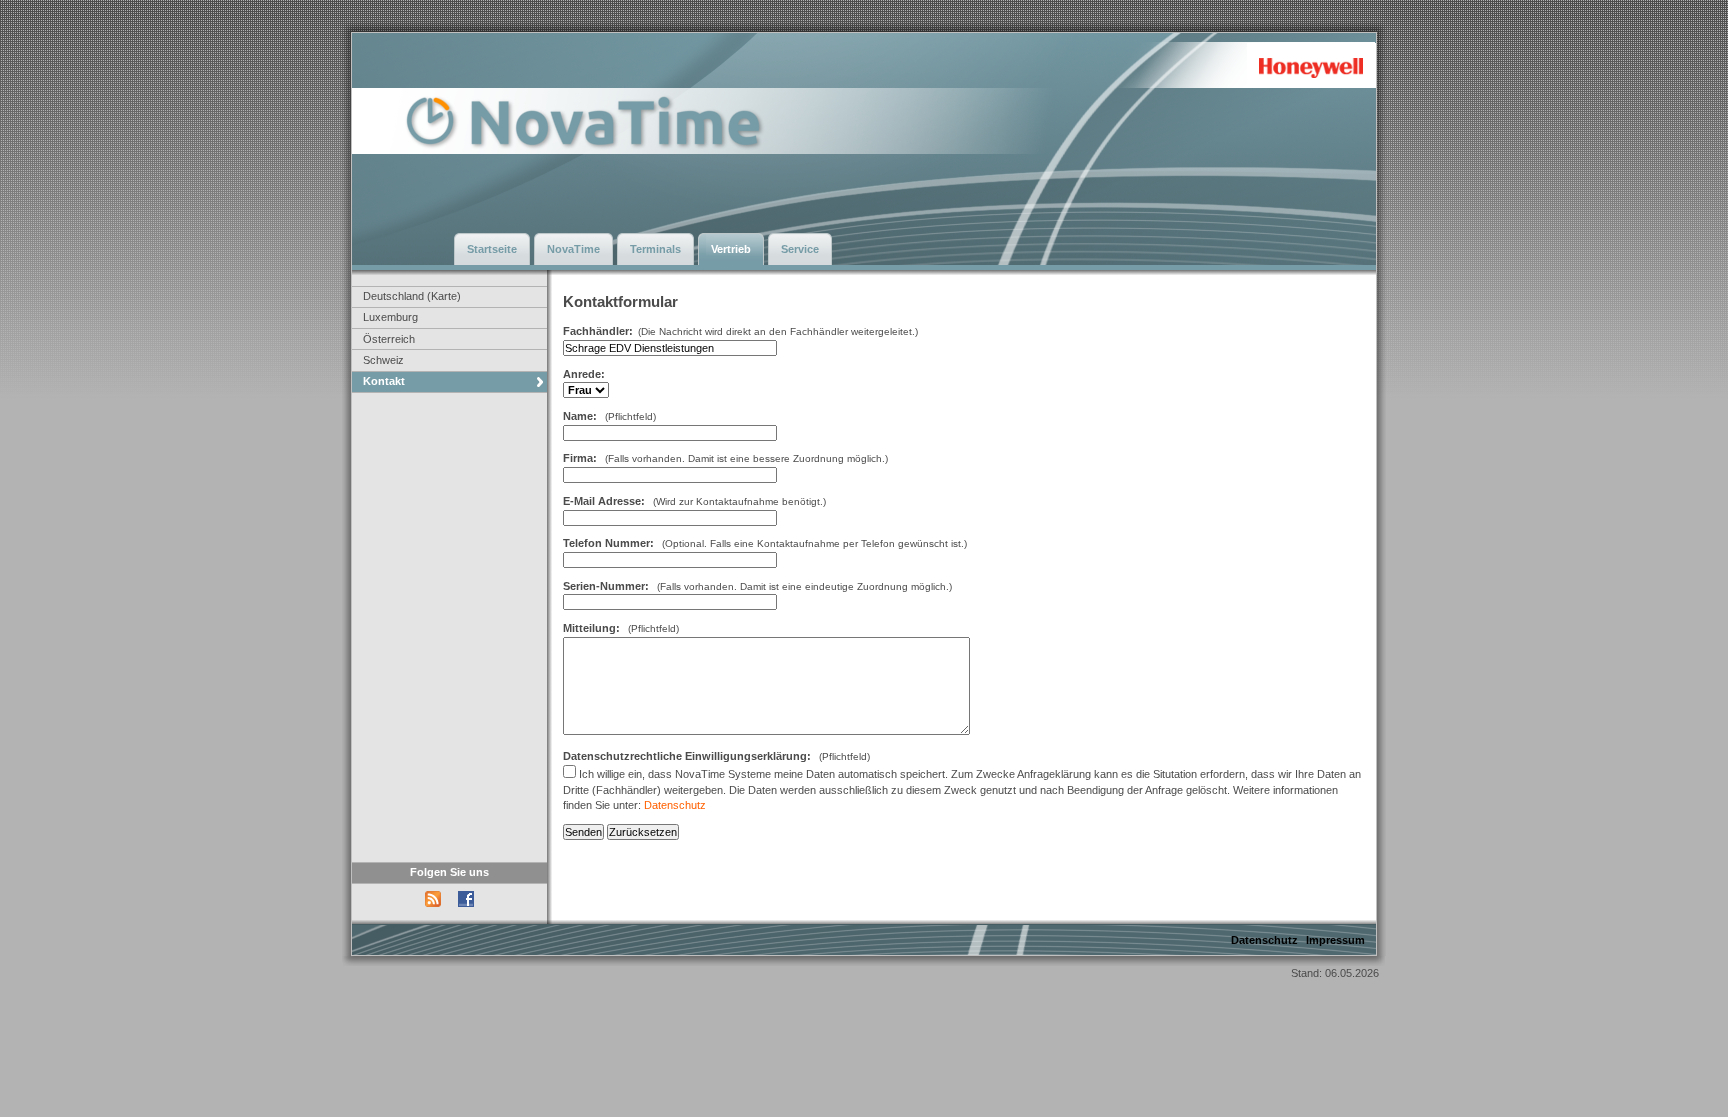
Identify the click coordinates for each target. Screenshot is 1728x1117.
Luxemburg (390, 317)
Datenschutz (675, 805)
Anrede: (584, 374)
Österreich (389, 339)
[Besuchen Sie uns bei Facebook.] (466, 910)
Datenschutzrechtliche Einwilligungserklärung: (687, 756)
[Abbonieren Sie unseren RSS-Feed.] (434, 910)
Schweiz (383, 360)
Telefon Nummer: (608, 543)
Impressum (1335, 940)
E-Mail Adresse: (604, 501)
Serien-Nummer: (606, 586)
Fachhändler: (598, 331)
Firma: (581, 458)
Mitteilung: (591, 628)
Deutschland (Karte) (412, 296)
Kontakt (384, 381)
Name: (580, 416)
